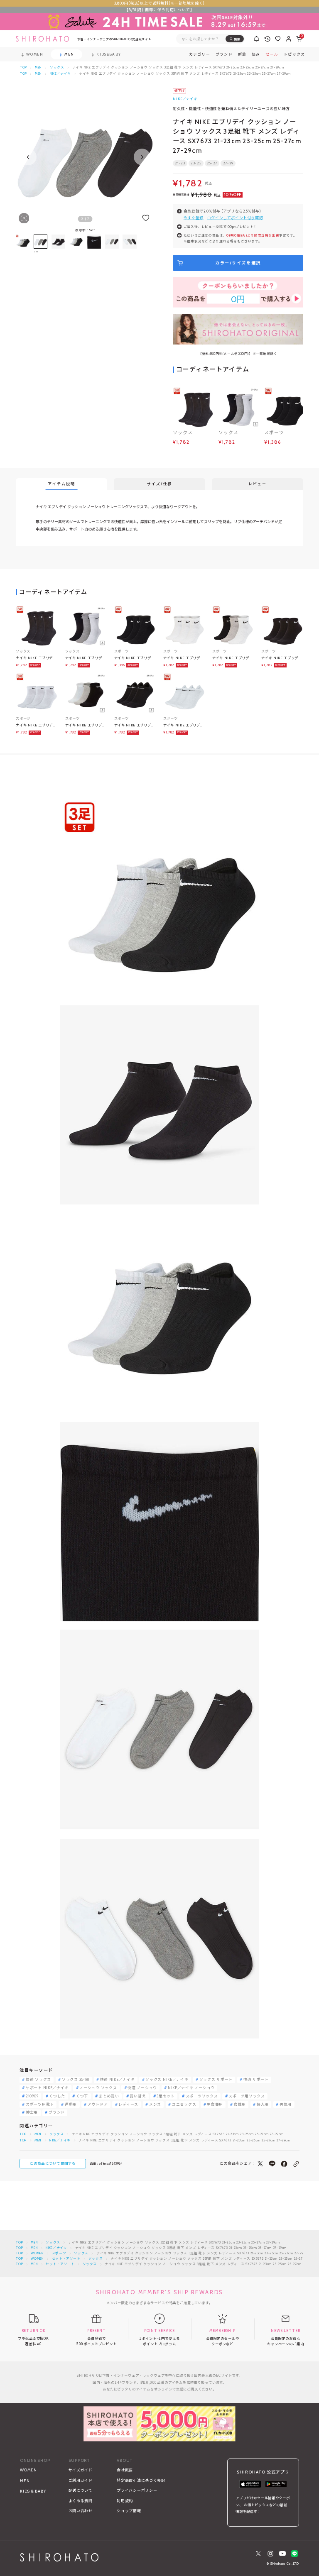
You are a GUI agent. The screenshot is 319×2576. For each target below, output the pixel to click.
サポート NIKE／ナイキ (47, 2088)
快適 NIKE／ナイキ (118, 2080)
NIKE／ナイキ (60, 74)
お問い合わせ (81, 2511)
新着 (242, 55)
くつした (57, 2096)
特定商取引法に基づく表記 (141, 2480)
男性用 (286, 2105)
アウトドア (98, 2105)
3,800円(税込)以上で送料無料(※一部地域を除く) (159, 3)
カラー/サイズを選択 (238, 263)
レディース (128, 2105)
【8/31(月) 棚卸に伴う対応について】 (159, 10)
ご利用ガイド (81, 2480)
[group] (58, 244)
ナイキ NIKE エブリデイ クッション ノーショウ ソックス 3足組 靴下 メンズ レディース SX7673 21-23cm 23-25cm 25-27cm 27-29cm (135, 725)
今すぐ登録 (194, 218)
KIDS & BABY (33, 2491)
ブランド (57, 2113)
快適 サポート (256, 2080)
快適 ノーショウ (142, 2088)
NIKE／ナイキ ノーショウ (191, 2088)
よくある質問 (81, 2501)
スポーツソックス (202, 2096)
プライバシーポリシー (137, 2490)
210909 (32, 2096)
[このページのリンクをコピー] (296, 2164)
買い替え (138, 2096)
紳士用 (32, 2113)
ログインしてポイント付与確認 (235, 218)
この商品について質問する (53, 2163)
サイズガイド (81, 2470)
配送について (81, 2490)
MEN (38, 67)
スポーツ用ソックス (247, 2096)
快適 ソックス (38, 2080)
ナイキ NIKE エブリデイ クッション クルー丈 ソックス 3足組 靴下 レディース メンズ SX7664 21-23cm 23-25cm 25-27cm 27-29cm (36, 658)
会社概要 (125, 2470)
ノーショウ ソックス (98, 2088)
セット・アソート (66, 2259)
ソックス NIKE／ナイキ (167, 2080)
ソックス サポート (216, 2080)
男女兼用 (215, 2105)
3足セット (166, 2096)
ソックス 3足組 (76, 2080)
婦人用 (263, 2105)
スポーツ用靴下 (40, 2105)
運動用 (71, 2105)
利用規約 (125, 2501)
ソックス (57, 67)
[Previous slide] (28, 157)
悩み (256, 55)
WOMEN (37, 2253)
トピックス (294, 55)
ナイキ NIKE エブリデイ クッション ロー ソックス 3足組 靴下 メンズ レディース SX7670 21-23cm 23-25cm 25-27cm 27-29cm (281, 658)
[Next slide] (142, 157)
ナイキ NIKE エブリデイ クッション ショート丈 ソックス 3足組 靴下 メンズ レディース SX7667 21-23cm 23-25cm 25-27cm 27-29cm (135, 658)
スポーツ (59, 2253)
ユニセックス (184, 2105)
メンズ (155, 2105)
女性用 (240, 2105)
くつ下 (82, 2096)
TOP (23, 67)
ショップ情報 (129, 2511)
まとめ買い (109, 2096)
